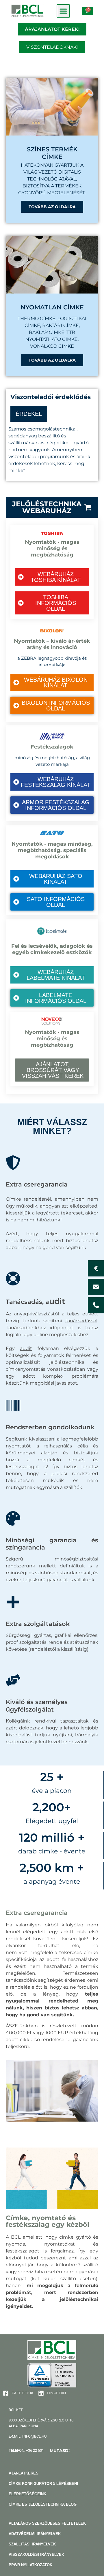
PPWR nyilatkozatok (30, 2565)
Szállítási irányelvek (32, 2544)
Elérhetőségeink (27, 2494)
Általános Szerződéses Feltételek (47, 2523)
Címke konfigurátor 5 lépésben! (43, 2484)
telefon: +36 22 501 (39, 2451)
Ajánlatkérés (24, 2473)
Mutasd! (60, 2451)
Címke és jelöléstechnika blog (43, 2504)
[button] (63, 11)
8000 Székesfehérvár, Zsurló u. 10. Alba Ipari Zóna (41, 2423)
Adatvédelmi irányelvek (35, 2534)
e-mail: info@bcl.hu (28, 2436)
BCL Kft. (16, 2410)
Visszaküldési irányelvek (36, 2555)
